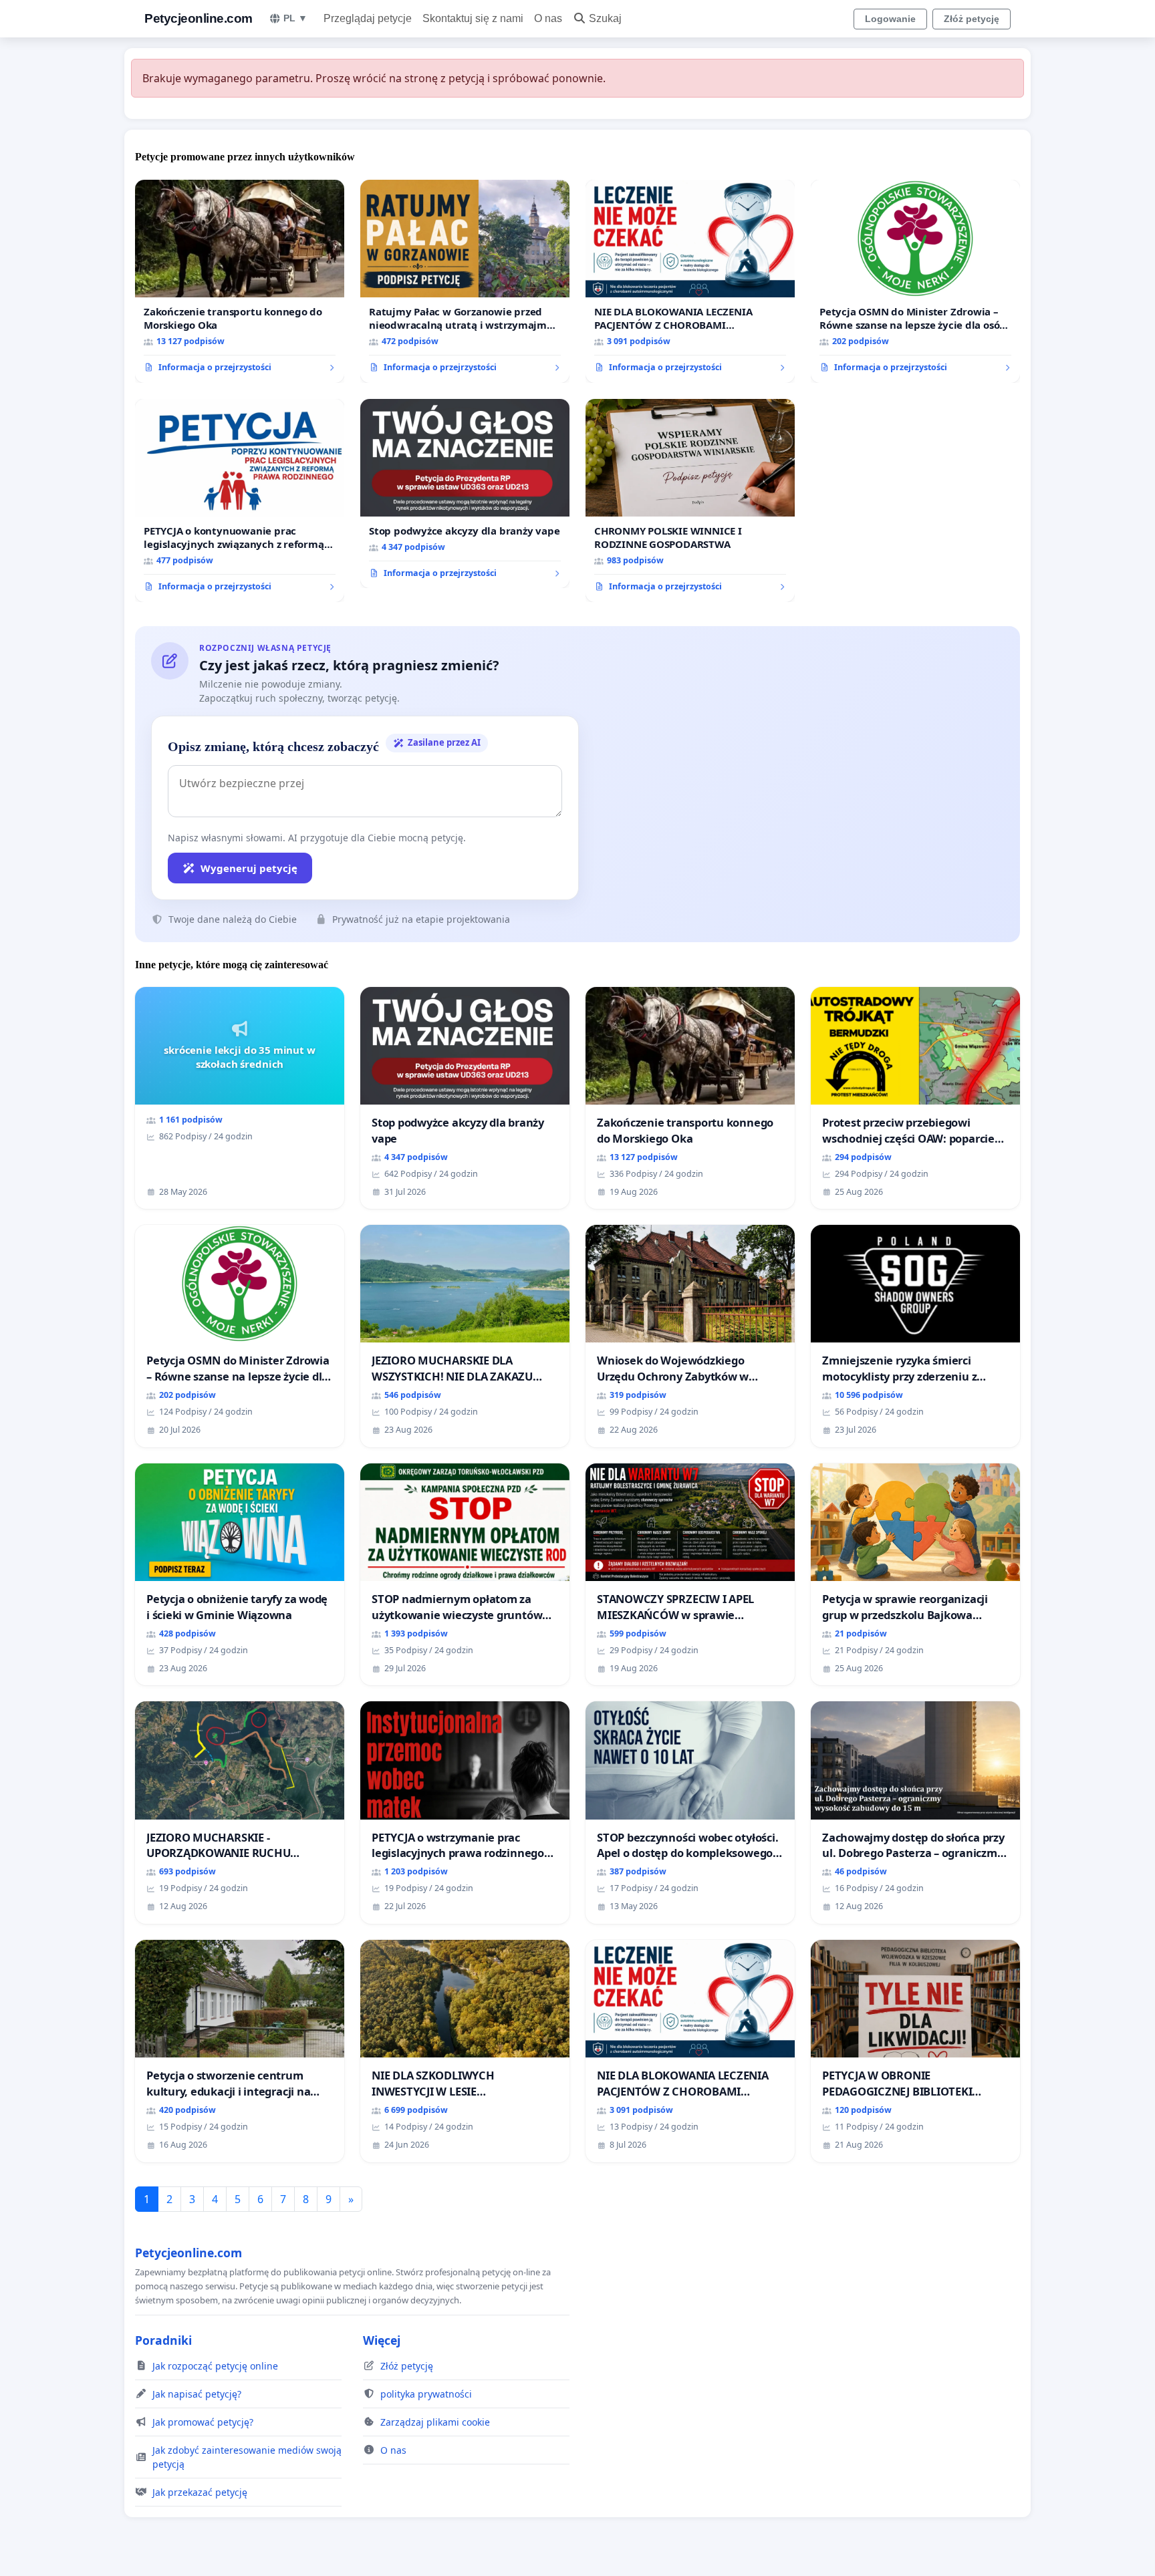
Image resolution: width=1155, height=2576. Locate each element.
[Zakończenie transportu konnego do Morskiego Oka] (240, 281)
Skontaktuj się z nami (473, 18)
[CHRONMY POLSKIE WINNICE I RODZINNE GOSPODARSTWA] (690, 500)
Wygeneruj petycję (249, 868)
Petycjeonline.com (199, 18)
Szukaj (605, 18)
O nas (548, 18)
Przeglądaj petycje (368, 18)
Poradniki (163, 2340)
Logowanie (890, 19)
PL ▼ (295, 18)
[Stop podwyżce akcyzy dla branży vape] (465, 494)
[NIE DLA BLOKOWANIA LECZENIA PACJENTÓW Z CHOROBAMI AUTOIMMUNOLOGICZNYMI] (690, 281)
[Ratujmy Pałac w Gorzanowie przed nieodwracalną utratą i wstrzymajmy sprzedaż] (465, 281)
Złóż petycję (972, 19)
